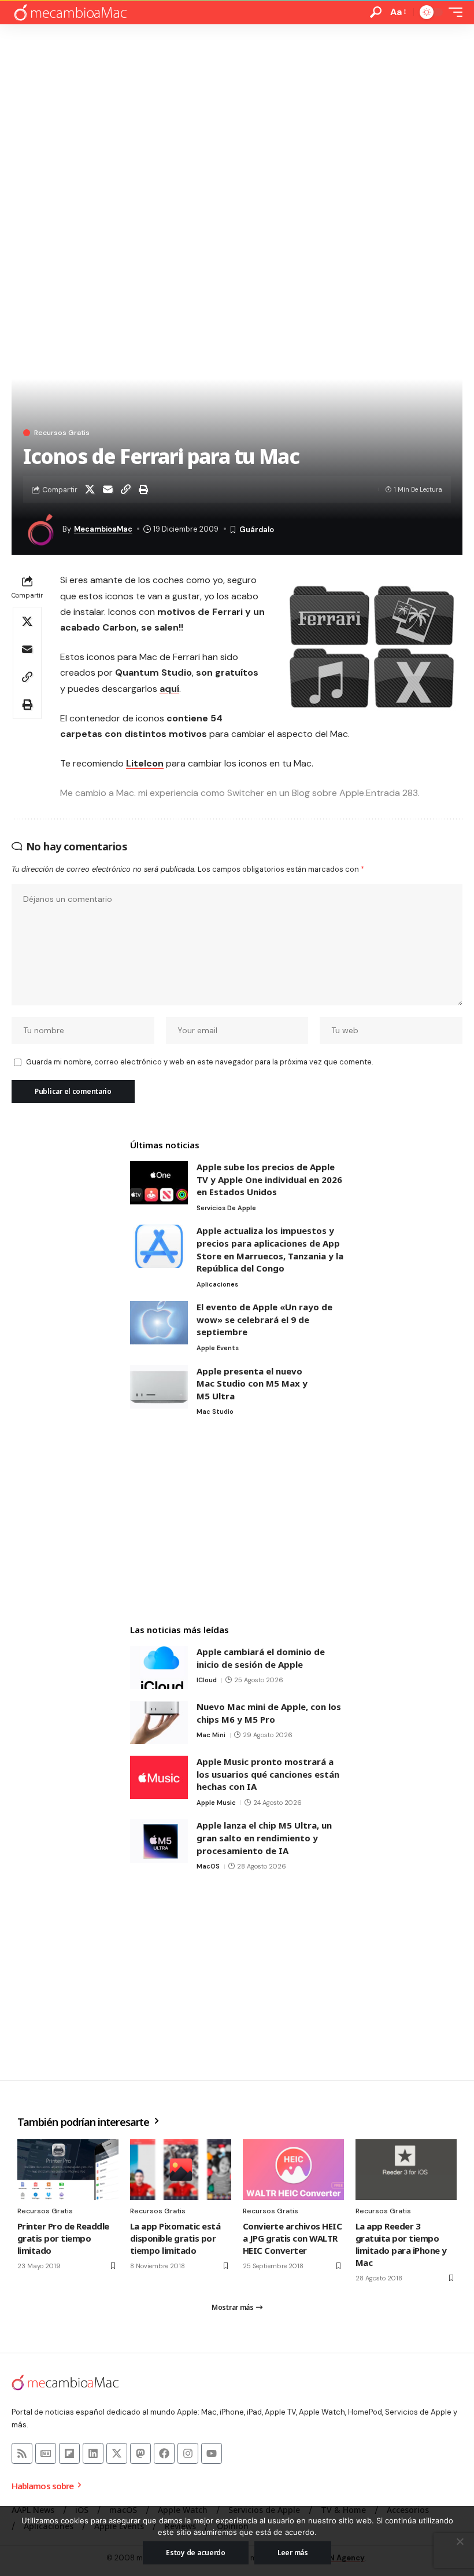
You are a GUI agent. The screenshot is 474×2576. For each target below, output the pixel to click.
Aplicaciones (217, 1284)
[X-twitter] (117, 2453)
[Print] (143, 489)
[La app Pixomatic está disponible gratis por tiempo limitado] (181, 2170)
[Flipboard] (69, 2453)
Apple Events (218, 1348)
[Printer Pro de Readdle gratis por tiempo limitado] (68, 2170)
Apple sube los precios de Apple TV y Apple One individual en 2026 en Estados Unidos (269, 1179)
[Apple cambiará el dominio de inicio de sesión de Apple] (159, 1667)
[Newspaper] (46, 2453)
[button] (376, 12)
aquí (169, 689)
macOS (208, 1866)
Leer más (293, 2553)
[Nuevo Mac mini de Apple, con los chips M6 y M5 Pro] (159, 1722)
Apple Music (216, 1803)
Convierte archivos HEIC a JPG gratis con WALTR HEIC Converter (292, 2238)
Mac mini (211, 1735)
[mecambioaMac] (70, 12)
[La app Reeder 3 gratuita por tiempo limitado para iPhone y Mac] (406, 2170)
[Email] (108, 489)
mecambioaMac (103, 529)
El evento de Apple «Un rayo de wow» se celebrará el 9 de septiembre (264, 1319)
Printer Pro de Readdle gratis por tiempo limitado (63, 2238)
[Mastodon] (140, 2453)
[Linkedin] (93, 2453)
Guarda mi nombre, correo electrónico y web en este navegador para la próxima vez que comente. (199, 1062)
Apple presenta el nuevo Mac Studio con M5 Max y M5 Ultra (252, 1383)
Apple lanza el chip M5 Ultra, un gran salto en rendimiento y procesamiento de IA (264, 1838)
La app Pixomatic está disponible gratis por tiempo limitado (175, 2238)
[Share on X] (90, 489)
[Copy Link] (125, 489)
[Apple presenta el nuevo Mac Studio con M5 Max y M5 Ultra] (159, 1387)
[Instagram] (188, 2453)
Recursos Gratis (62, 433)
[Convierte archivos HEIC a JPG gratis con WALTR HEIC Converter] (293, 2170)
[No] (460, 2541)
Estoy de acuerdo (196, 2553)
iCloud (207, 1680)
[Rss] (22, 2453)
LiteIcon (145, 763)
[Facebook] (164, 2453)
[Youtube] (212, 2453)
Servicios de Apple (226, 1208)
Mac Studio (215, 1412)
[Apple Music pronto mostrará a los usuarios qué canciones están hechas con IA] (159, 1777)
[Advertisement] (237, 111)
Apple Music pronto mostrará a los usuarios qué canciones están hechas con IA (268, 1774)
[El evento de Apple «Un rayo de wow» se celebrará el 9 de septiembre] (159, 1323)
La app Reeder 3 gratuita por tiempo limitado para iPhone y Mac (401, 2244)
